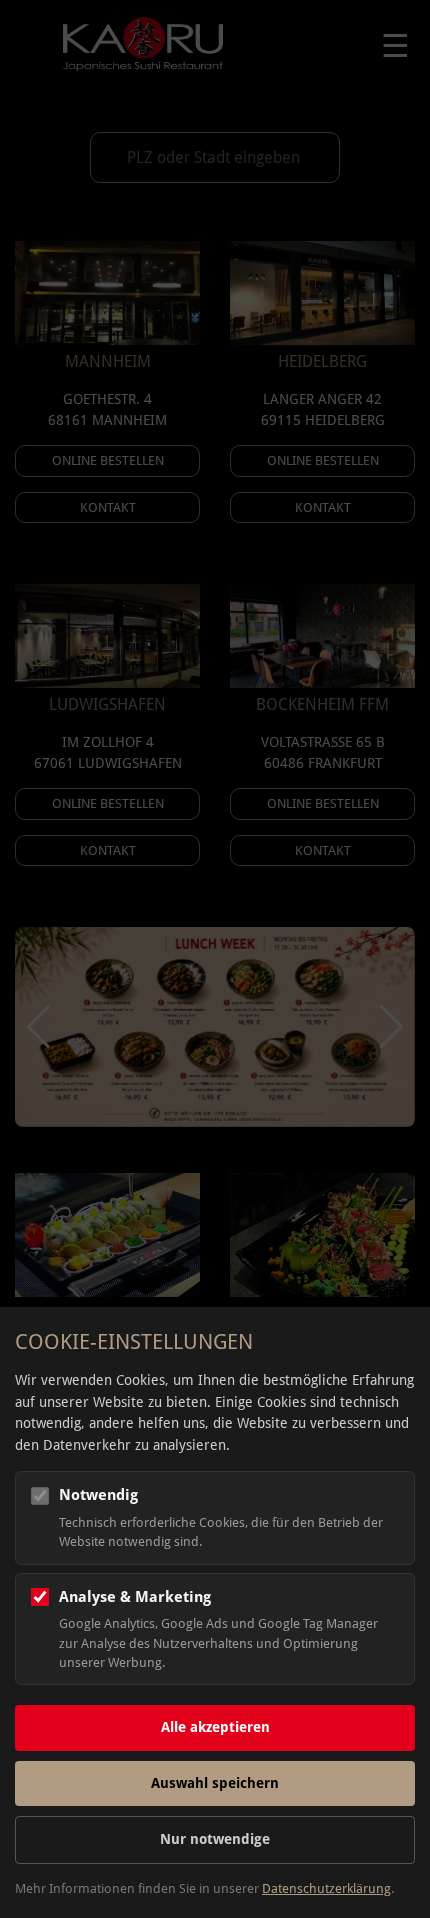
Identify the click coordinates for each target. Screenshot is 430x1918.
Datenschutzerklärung (326, 1888)
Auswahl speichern (215, 1783)
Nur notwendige (215, 1839)
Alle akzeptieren (215, 1727)
